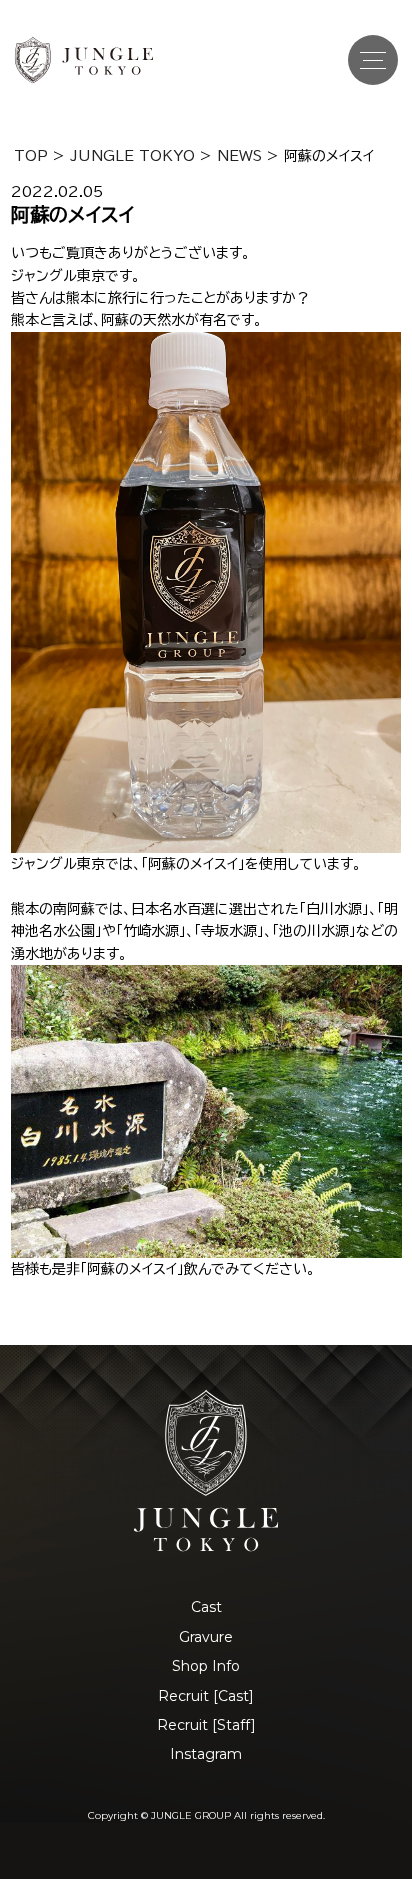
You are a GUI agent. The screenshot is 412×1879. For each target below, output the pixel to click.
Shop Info (206, 1666)
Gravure (206, 1637)
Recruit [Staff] (206, 1725)
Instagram (206, 1754)
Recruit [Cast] (206, 1696)
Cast (206, 1607)
